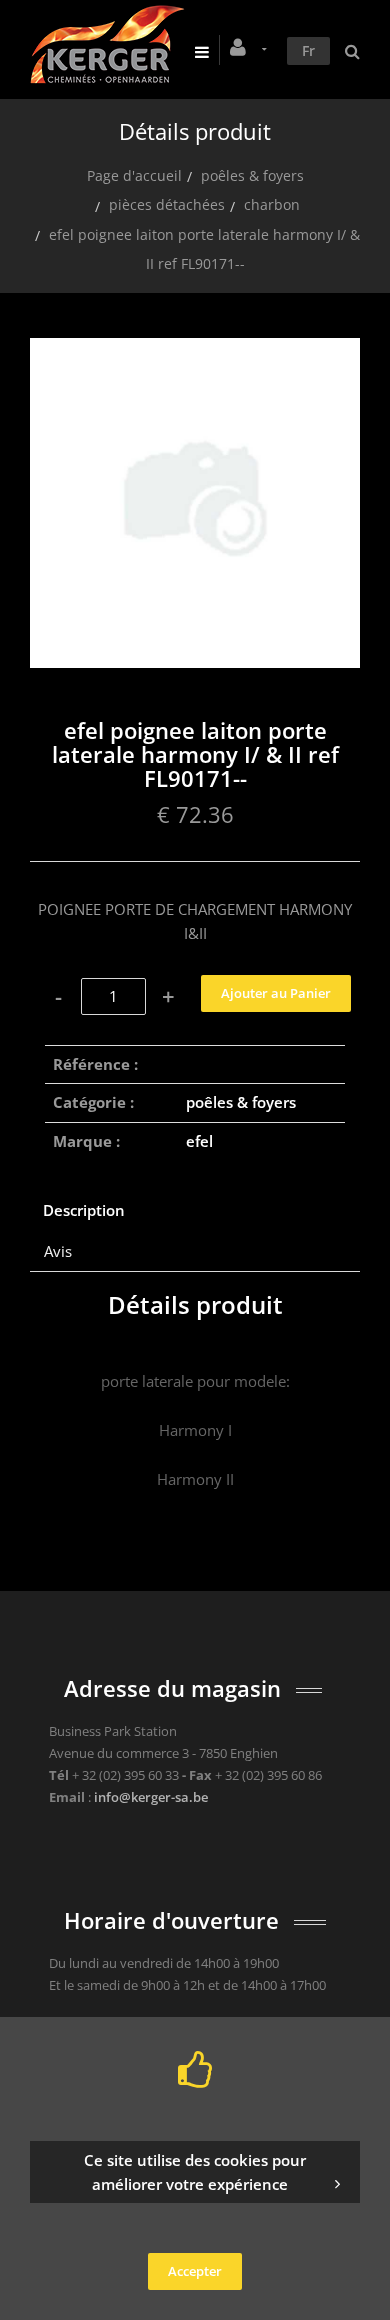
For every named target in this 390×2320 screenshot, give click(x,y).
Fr (308, 50)
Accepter (195, 2271)
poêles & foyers (252, 175)
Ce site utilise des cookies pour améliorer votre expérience (195, 2172)
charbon (272, 204)
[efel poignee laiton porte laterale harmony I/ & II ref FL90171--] (195, 352)
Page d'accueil (134, 175)
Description (84, 1210)
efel (199, 1141)
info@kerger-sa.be (151, 1797)
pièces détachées (167, 204)
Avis (58, 1251)
